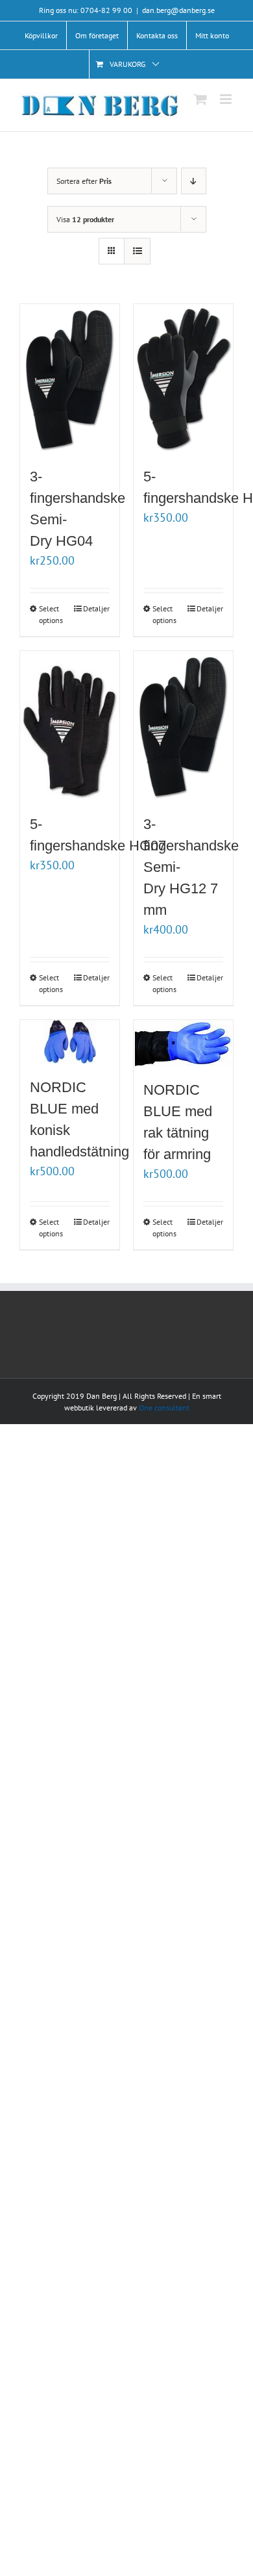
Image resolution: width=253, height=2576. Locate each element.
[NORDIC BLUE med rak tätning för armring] (183, 1043)
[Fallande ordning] (194, 181)
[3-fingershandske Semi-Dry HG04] (70, 379)
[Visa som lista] (137, 251)
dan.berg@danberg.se (178, 10)
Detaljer (96, 608)
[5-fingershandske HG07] (70, 726)
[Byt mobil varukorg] (200, 99)
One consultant (164, 1408)
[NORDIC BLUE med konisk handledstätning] (70, 1042)
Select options (51, 614)
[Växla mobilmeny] (227, 99)
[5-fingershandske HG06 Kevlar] (183, 379)
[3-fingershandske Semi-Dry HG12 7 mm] (183, 726)
